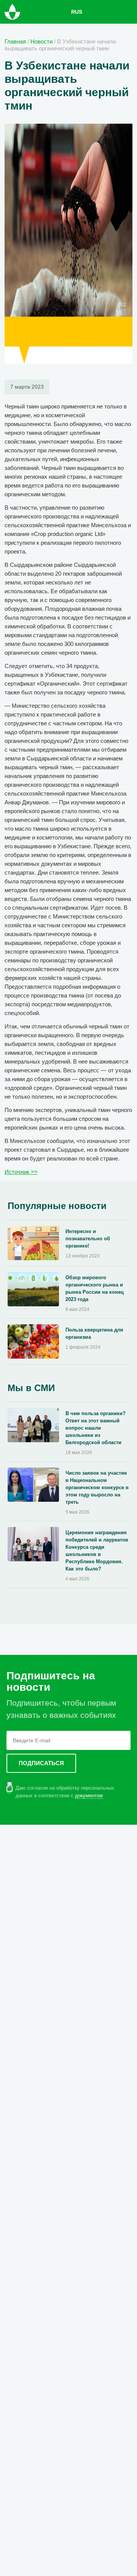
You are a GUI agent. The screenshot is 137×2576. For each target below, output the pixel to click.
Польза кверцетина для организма (94, 1333)
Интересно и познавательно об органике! (88, 1239)
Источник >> (21, 1172)
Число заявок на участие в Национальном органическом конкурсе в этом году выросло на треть (97, 1487)
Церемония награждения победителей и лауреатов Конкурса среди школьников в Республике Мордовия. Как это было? (97, 1551)
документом (89, 1796)
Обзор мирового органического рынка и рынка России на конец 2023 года (95, 1288)
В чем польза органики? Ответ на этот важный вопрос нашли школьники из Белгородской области (96, 1428)
